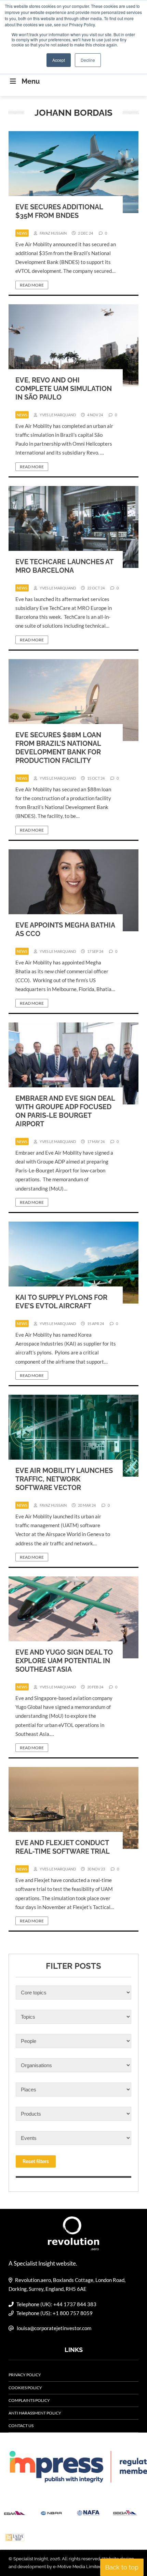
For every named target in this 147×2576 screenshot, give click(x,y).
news (22, 233)
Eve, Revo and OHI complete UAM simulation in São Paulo (64, 389)
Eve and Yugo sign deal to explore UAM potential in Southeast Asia (64, 1661)
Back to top (122, 2567)
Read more (32, 285)
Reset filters (36, 2161)
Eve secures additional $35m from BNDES (59, 211)
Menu (31, 81)
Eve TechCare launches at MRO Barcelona (64, 566)
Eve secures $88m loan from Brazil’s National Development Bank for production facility (58, 748)
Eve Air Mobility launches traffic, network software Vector (64, 1479)
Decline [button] (88, 60)
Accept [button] (59, 60)
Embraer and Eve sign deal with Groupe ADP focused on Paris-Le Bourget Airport (65, 1111)
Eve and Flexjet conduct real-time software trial (63, 1847)
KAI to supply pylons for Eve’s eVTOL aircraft (61, 1302)
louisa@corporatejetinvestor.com (54, 2328)
